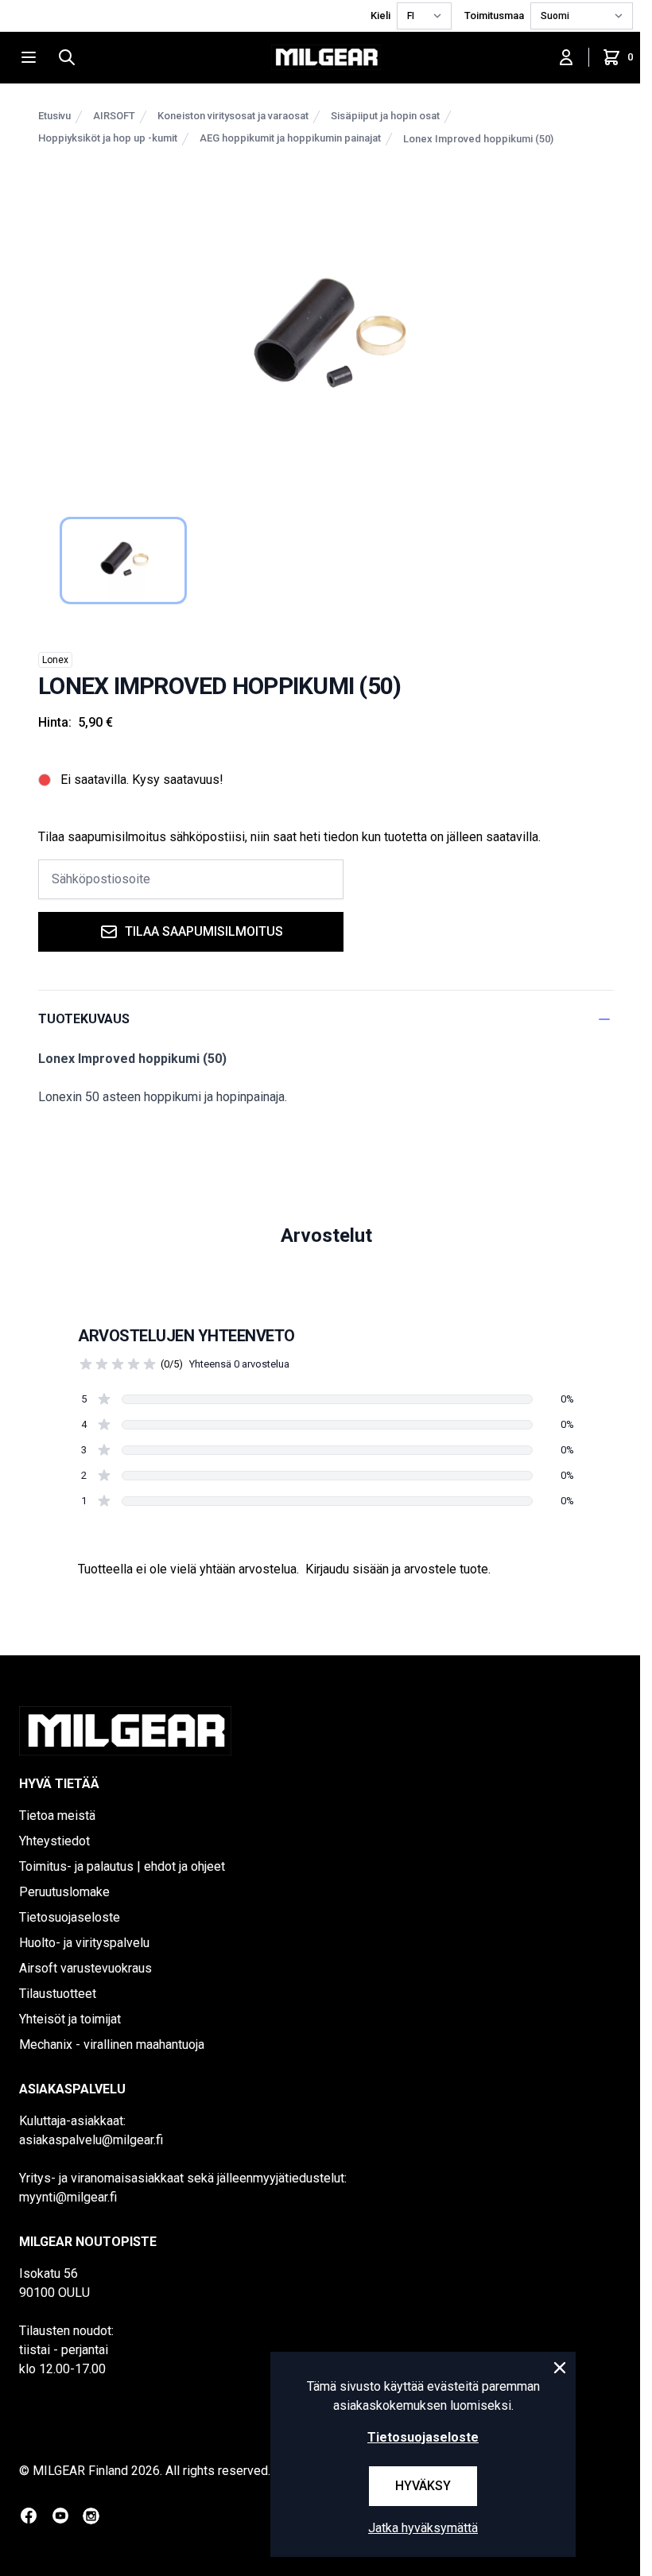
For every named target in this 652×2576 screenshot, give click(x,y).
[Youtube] (60, 2516)
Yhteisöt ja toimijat (70, 2019)
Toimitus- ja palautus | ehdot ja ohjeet (122, 1866)
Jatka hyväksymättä (423, 2528)
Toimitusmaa (494, 16)
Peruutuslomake (64, 1892)
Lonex (55, 660)
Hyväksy (423, 2486)
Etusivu (54, 116)
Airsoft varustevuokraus (85, 1968)
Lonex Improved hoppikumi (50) (478, 139)
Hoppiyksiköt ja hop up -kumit (108, 138)
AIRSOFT (114, 116)
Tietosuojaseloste (70, 1917)
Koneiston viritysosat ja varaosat (233, 116)
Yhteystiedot (54, 1841)
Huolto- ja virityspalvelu (84, 1943)
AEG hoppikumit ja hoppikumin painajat (290, 138)
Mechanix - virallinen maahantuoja (112, 2045)
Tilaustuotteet (58, 1994)
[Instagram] (91, 2516)
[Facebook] (29, 2516)
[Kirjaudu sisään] (566, 57)
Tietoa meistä (57, 1816)
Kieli (380, 16)
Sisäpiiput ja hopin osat (385, 116)
